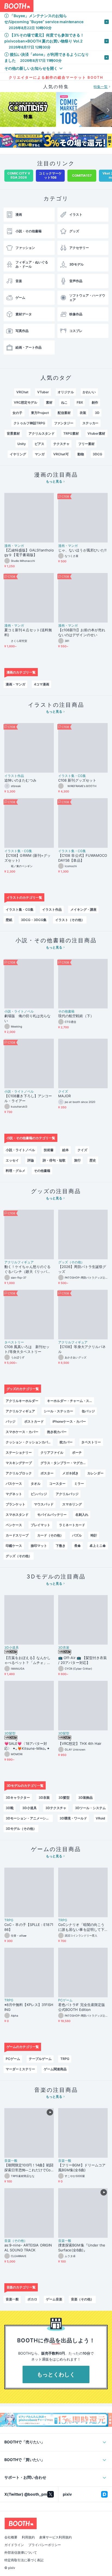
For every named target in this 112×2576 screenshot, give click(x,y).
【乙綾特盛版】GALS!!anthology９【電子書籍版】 (29, 553)
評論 (31, 1160)
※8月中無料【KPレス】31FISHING (29, 2007)
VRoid (100, 1818)
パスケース (14, 1484)
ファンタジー (64, 423)
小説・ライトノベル (19, 1011)
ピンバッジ (39, 1494)
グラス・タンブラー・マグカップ (64, 1463)
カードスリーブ (17, 1535)
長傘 (77, 1546)
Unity (22, 444)
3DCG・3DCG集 (34, 920)
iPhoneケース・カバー (69, 1421)
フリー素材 (86, 444)
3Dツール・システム (90, 1808)
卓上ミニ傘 (98, 1546)
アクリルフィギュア (19, 1262)
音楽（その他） (16, 2241)
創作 (95, 402)
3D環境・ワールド (73, 1818)
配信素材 (64, 413)
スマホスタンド (17, 1515)
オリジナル (66, 392)
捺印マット (39, 1546)
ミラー (79, 1484)
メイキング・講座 (83, 909)
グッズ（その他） (71, 1262)
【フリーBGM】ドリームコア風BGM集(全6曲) (82, 2168)
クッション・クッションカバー (29, 1442)
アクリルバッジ (67, 1494)
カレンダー (95, 1473)
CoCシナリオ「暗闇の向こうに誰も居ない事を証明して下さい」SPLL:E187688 (81, 1927)
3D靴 (10, 1808)
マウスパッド (44, 1504)
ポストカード (34, 1421)
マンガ (40, 454)
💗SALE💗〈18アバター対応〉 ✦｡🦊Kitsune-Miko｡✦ (27, 1746)
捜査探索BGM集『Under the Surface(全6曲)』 (82, 2248)
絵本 (66, 1150)
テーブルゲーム (40, 2059)
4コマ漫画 (42, 684)
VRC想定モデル (26, 402)
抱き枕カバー (57, 1432)
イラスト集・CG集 (72, 776)
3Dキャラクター (18, 1798)
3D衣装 (64, 1648)
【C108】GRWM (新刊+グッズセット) (27, 858)
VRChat (22, 392)
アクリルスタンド (42, 433)
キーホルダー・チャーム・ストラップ (71, 1401)
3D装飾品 (85, 1798)
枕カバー (66, 1442)
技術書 (49, 1150)
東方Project (40, 413)
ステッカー (91, 423)
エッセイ (12, 1160)
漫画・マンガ (14, 546)
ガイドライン (14, 2548)
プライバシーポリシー (45, 2548)
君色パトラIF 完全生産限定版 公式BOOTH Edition (82, 2007)
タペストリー (14, 1342)
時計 (94, 1535)
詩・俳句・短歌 (54, 1160)
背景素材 (13, 433)
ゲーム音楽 (54, 2299)
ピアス (39, 444)
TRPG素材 (71, 433)
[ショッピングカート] (94, 6)
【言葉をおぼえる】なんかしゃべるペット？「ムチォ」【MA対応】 (27, 1660)
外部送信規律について (21, 2556)
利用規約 (28, 2541)
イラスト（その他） (70, 920)
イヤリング (18, 454)
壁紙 (9, 920)
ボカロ (32, 2299)
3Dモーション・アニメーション (29, 1818)
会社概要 (11, 2541)
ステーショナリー (19, 1452)
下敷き (61, 1546)
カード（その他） (50, 1535)
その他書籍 (66, 1011)
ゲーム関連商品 (55, 2069)
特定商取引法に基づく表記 (24, 2564)
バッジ (11, 1421)
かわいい (89, 392)
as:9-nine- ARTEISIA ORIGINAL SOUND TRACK (28, 2248)
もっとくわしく (56, 2374)
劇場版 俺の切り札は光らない (27, 1018)
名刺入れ (82, 1515)
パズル (77, 1535)
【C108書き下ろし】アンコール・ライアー (28, 1098)
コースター (57, 1484)
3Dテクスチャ (56, 1808)
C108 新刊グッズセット (77, 780)
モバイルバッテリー (52, 1515)
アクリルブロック (19, 1473)
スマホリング (72, 1504)
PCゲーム (65, 2000)
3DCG (97, 454)
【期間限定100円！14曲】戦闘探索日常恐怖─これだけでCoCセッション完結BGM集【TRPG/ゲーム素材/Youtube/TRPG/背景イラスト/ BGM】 (29, 2168)
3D (97, 413)
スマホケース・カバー (22, 1432)
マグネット (14, 1494)
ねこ (64, 402)
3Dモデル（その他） (21, 1829)
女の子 (17, 413)
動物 (81, 454)
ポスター (47, 1473)
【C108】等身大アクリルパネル (82, 1349)
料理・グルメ (15, 1171)
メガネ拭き (70, 1473)
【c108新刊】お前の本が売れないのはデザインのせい (82, 632)
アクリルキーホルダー (22, 1401)
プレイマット (41, 1525)
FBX (80, 402)
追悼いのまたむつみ (20, 780)
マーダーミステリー (20, 2069)
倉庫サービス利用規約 (55, 2541)
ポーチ (77, 1452)
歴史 (93, 1160)
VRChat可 (61, 454)
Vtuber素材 (96, 433)
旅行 (77, 1160)
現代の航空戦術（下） (76, 1016)
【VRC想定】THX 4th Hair (80, 1743)
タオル (36, 1484)
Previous (4, 110)
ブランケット (15, 1504)
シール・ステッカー (58, 1411)
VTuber (43, 392)
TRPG (9, 1920)
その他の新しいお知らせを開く (31, 68)
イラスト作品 (14, 776)
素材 (49, 402)
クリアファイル (52, 1452)
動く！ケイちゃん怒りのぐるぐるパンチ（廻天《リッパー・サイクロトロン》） (27, 1269)
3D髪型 (10, 1733)
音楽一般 (11, 2161)
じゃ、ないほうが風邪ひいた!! (82, 550)
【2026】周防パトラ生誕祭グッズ (82, 1269)
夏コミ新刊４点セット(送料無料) (28, 632)
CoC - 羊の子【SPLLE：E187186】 (29, 1927)
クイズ (63, 1092)
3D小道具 (12, 1648)
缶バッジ (88, 1411)
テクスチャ (61, 444)
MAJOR (64, 1096)
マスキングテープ (19, 1463)
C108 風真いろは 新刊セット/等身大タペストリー (27, 1349)
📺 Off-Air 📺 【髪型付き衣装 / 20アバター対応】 (83, 1660)
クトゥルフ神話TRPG (29, 423)
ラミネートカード (72, 1525)
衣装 (83, 413)
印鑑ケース (14, 1546)
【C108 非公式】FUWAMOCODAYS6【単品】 (83, 858)
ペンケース (14, 1525)
